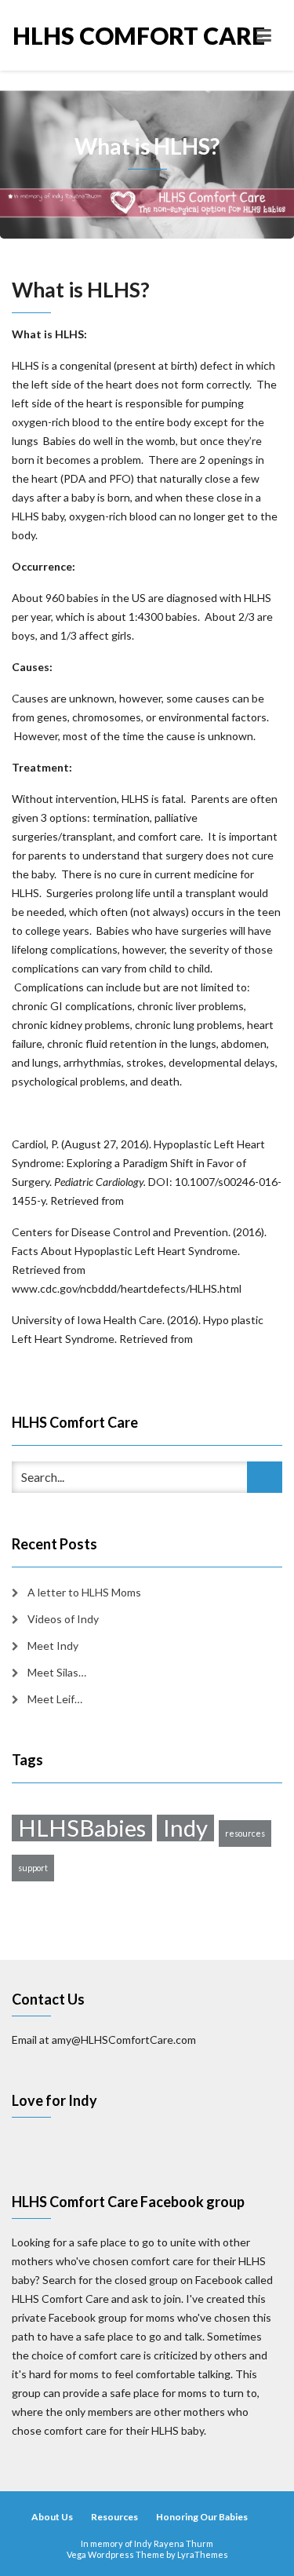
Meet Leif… (55, 1699)
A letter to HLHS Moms (84, 1592)
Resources (114, 2517)
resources (245, 1833)
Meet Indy (53, 1646)
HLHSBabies (82, 1828)
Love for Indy (54, 2100)
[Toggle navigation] (264, 35)
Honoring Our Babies (202, 2517)
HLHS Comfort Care (80, 35)
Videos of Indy (63, 1619)
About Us (52, 2517)
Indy (185, 1828)
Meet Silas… (57, 1672)
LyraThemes (203, 2554)
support (33, 1868)
